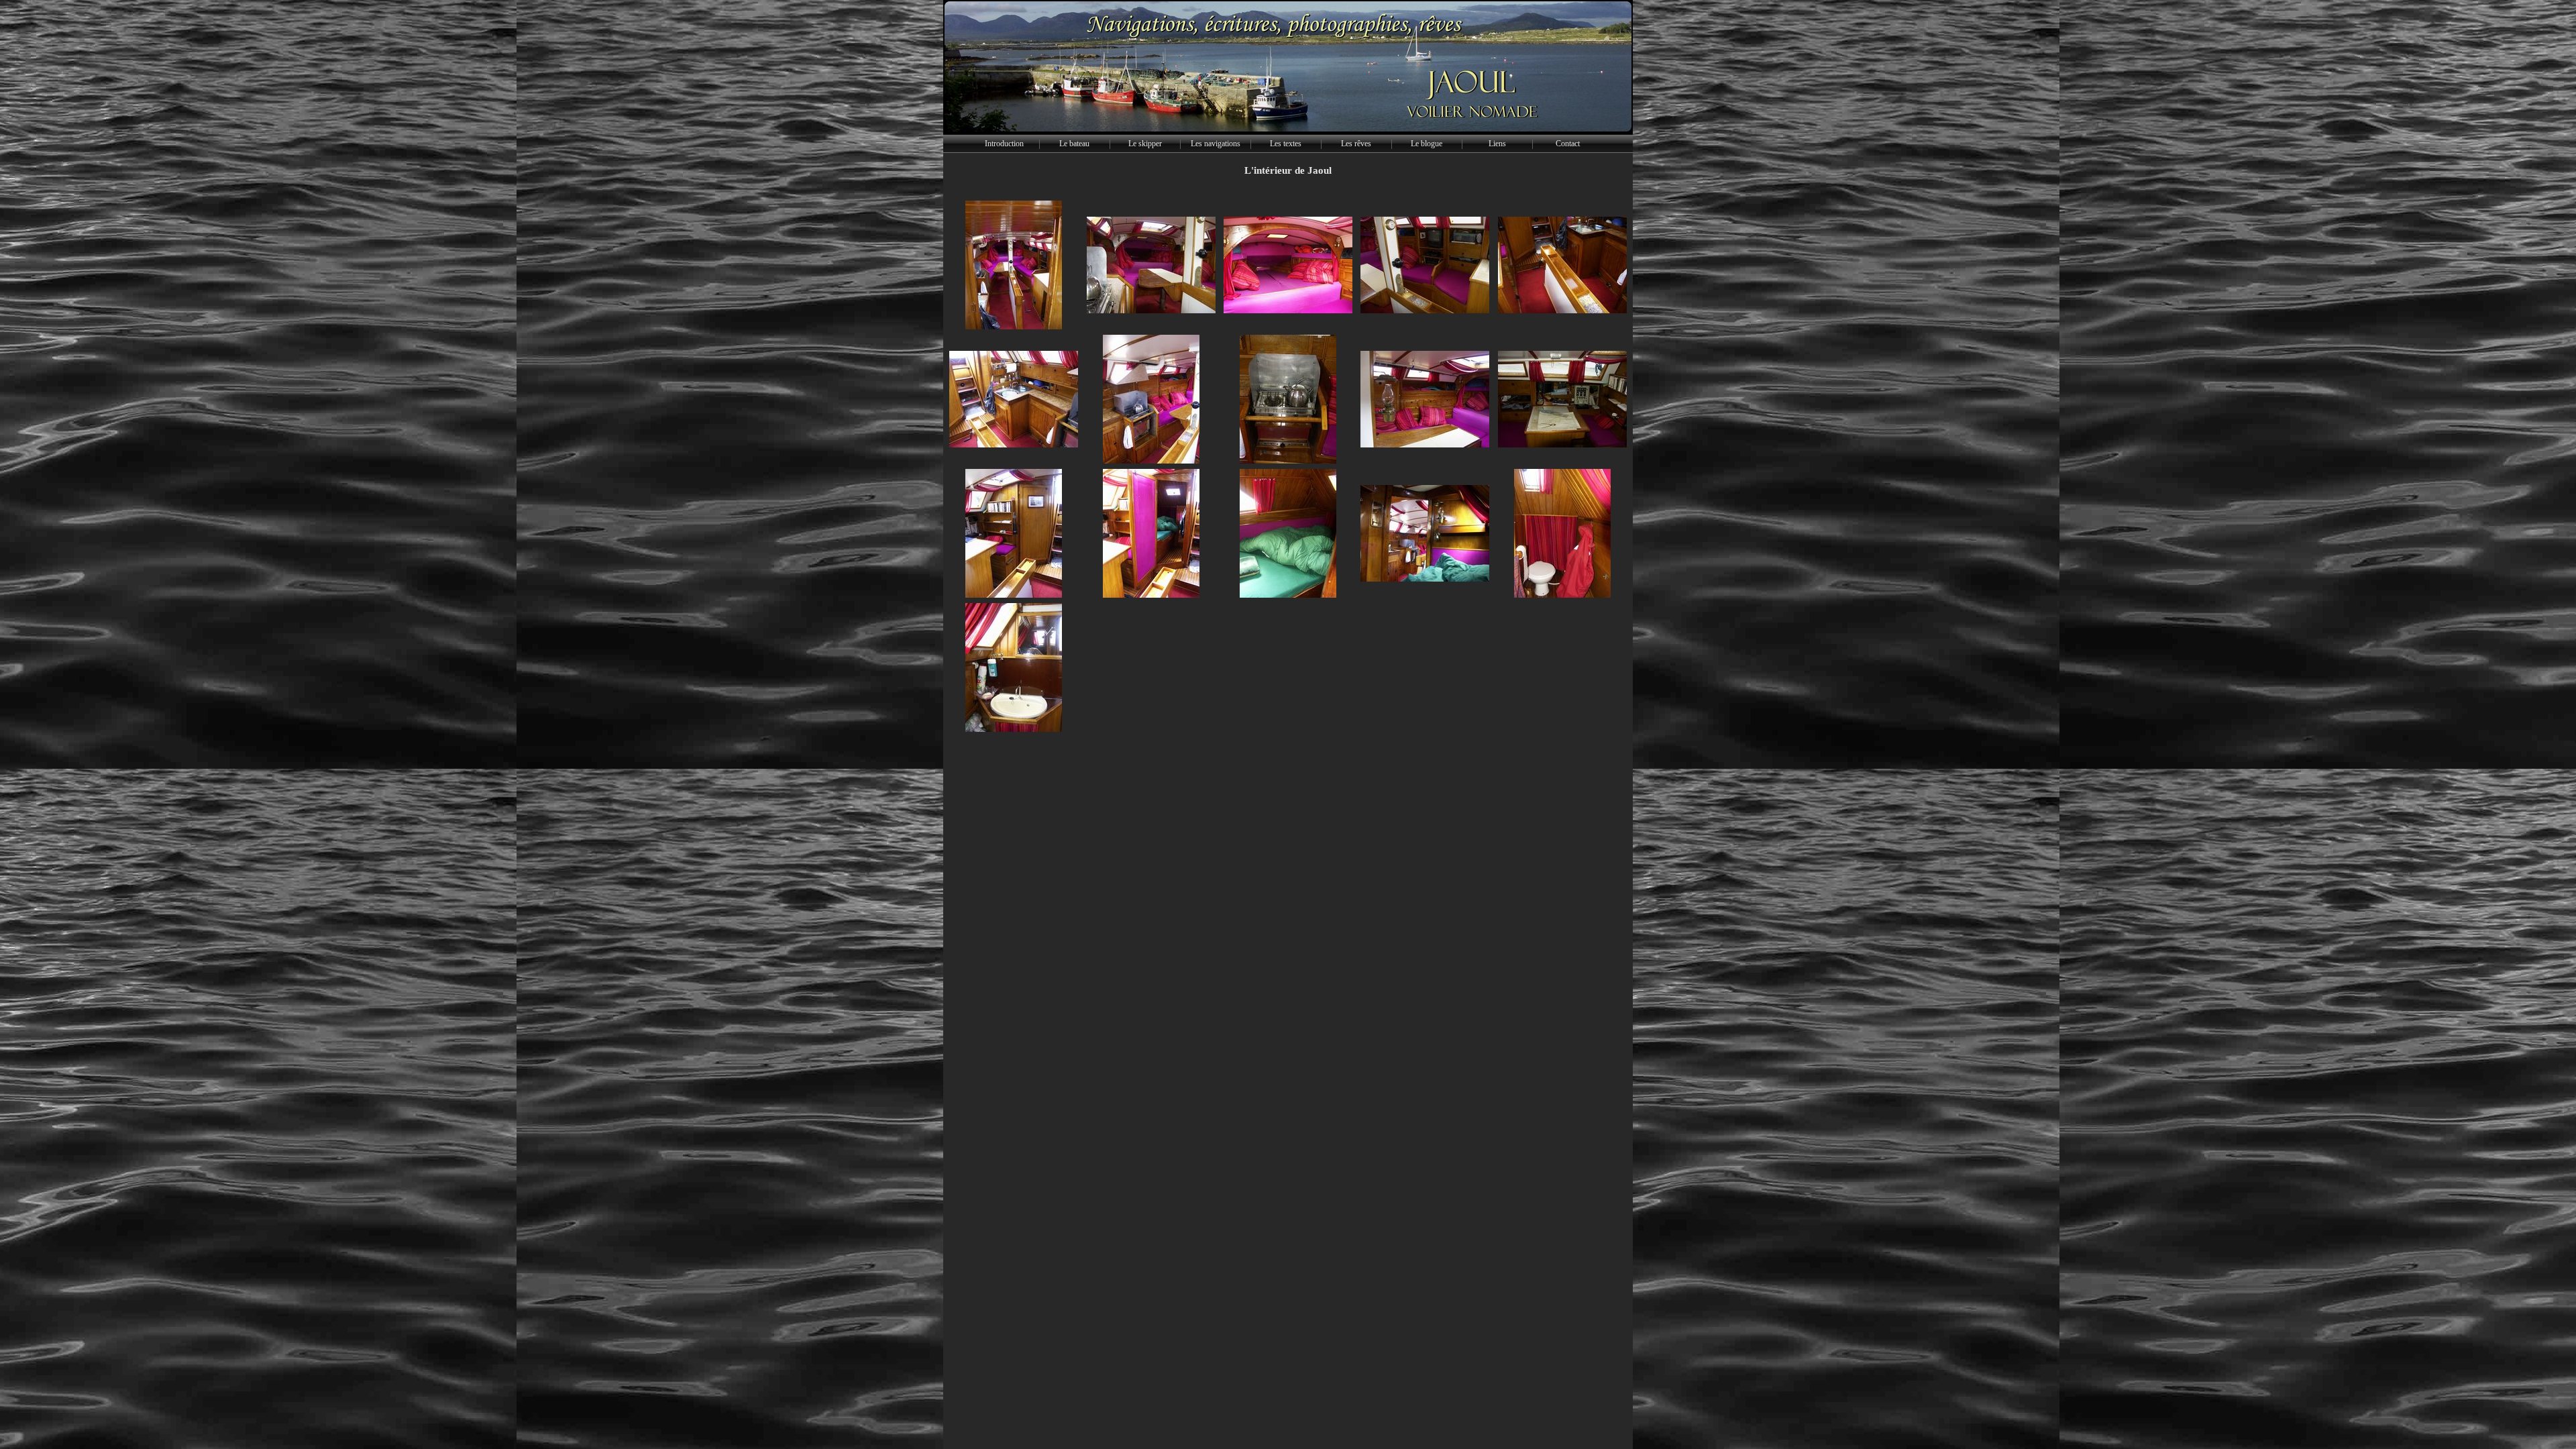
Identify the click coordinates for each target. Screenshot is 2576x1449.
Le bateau (1074, 144)
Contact (1568, 144)
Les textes (1286, 144)
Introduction (1004, 144)
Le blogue (1427, 144)
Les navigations (1216, 144)
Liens (1497, 144)
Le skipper (1145, 144)
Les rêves (1356, 144)
